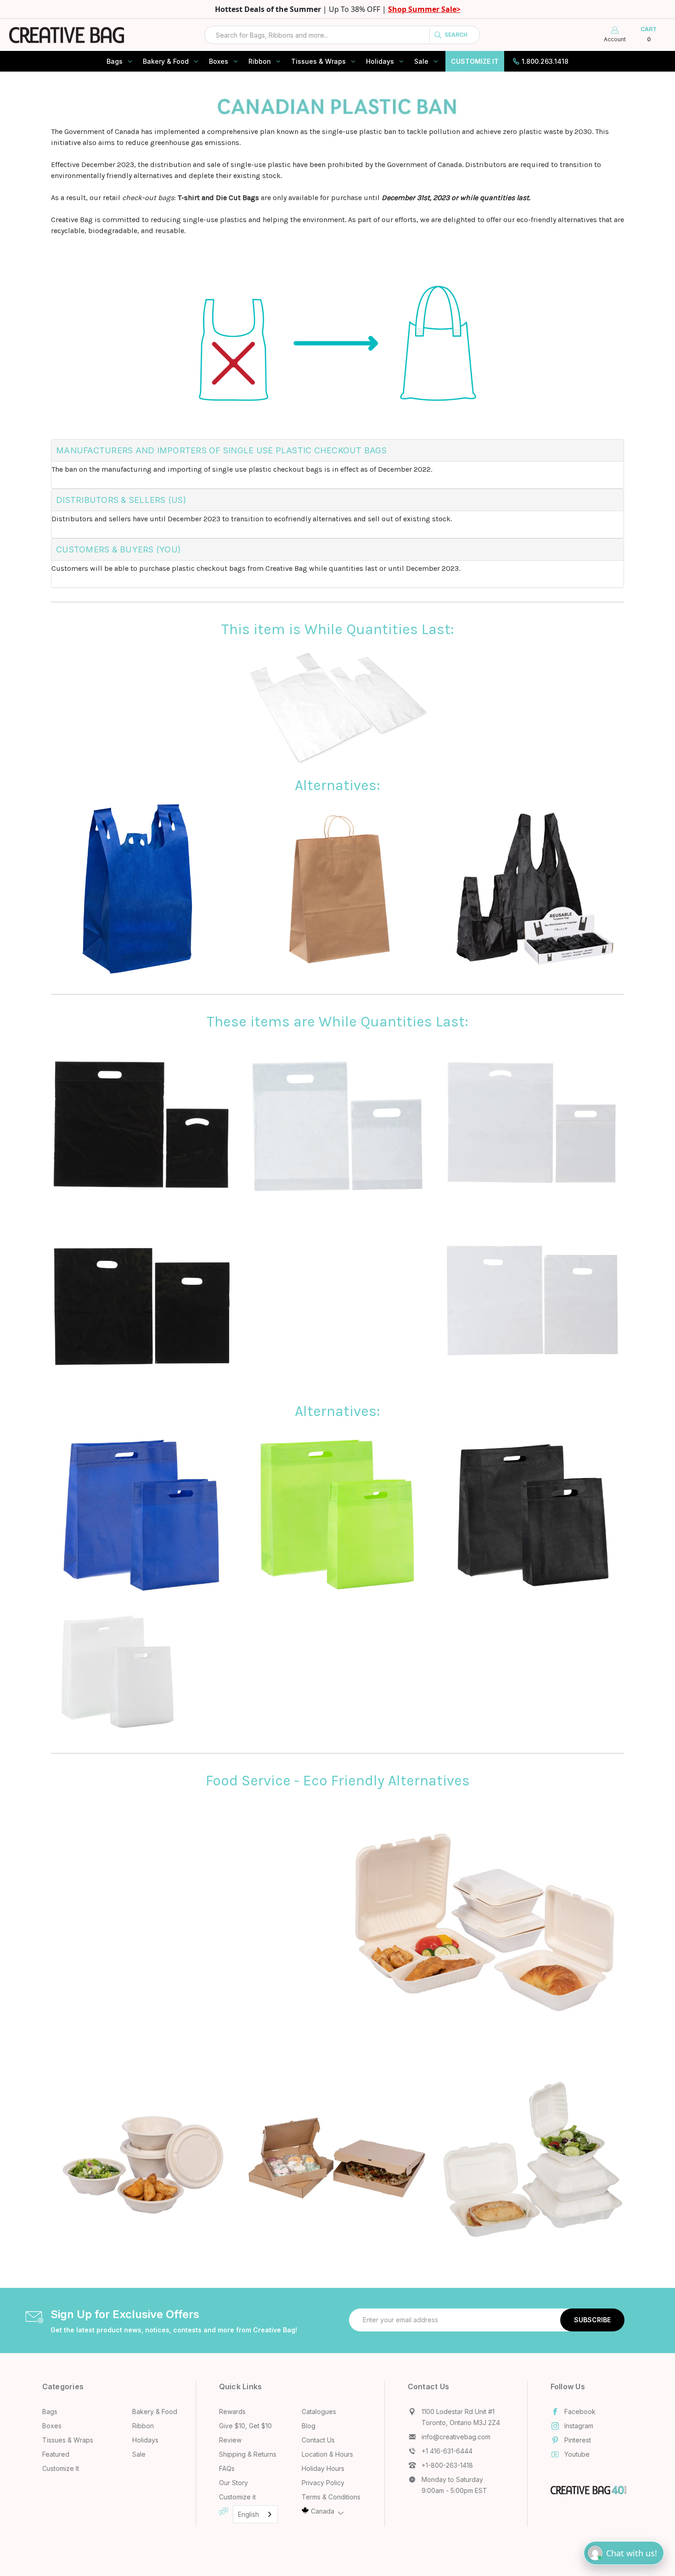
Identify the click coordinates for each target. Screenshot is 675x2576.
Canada (323, 2511)
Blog (309, 2426)
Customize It (475, 61)
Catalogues (319, 2412)
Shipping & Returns (248, 2454)
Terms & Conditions (331, 2497)
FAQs (227, 2468)
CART (649, 34)
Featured (56, 2454)
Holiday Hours (323, 2468)
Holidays (380, 61)
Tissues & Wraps (318, 61)
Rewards (232, 2412)
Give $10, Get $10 (245, 2426)
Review (230, 2440)
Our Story (233, 2483)
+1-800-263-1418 (447, 2465)
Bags (115, 61)
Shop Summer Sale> (424, 9)
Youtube (577, 2454)
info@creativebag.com (456, 2437)
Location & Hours (327, 2454)
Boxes (219, 61)
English (248, 2514)
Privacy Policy (323, 2483)
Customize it (237, 2497)
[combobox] (342, 35)
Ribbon (260, 61)
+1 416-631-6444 (447, 2451)
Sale (421, 61)
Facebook (580, 2412)
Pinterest (578, 2440)
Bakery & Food (166, 61)
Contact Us (318, 2440)
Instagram (579, 2426)
